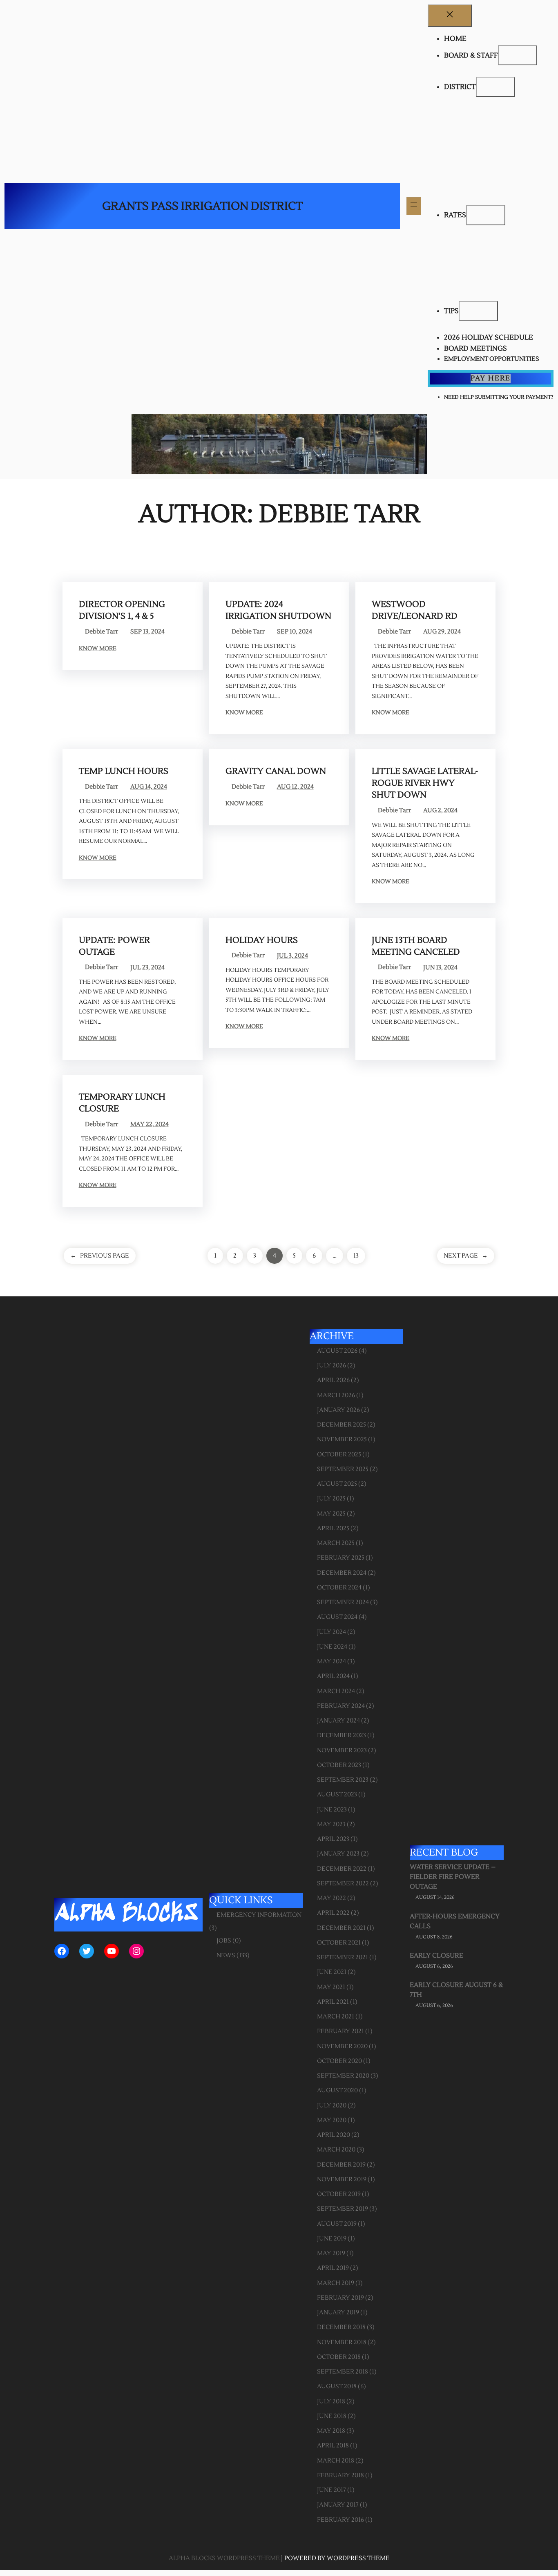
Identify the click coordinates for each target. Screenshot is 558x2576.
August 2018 (337, 2386)
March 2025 (336, 1543)
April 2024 (333, 1676)
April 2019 (333, 2268)
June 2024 (332, 1647)
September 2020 (343, 2076)
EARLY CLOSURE (436, 1956)
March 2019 (336, 2283)
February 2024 (341, 1706)
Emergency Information (259, 1915)
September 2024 (343, 1602)
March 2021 (336, 2017)
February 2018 (340, 2475)
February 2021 (340, 2031)
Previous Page (100, 1256)
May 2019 (331, 2253)
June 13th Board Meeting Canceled (416, 946)
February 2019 (340, 2298)
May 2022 (331, 1898)
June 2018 (332, 2416)
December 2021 (341, 1928)
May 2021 (331, 1987)
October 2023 (339, 1765)
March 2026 (336, 1395)
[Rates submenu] (486, 215)
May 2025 (331, 1514)
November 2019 (342, 2179)
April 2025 (333, 1528)
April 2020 (334, 2135)
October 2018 (339, 2357)
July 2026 (331, 1366)
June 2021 (332, 1972)
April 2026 (333, 1380)
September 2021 (343, 1957)
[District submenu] (496, 87)
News (226, 1955)
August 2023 (337, 1795)
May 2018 (331, 2431)
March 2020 (336, 2150)
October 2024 (339, 1588)
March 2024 (336, 1691)
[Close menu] (450, 16)
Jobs (224, 1941)
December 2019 (341, 2165)
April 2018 (333, 2446)
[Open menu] (414, 206)
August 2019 (337, 2224)
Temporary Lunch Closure (122, 1103)
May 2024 (331, 1661)
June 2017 (331, 2490)
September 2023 (343, 1780)
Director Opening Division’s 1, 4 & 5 (122, 610)
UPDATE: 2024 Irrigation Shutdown (278, 610)
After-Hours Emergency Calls (455, 1921)
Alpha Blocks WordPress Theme (224, 2558)
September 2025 (343, 1469)
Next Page (466, 1256)
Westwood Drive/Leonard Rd (415, 610)
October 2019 (339, 2194)
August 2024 (337, 1617)
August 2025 (337, 1484)
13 (356, 1256)
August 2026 (337, 1351)
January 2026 (338, 1410)
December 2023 (341, 1735)
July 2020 (332, 2106)
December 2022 (342, 1869)
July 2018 (331, 2402)
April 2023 (333, 1839)
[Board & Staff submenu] (518, 56)
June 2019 (332, 2239)
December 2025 (341, 1425)
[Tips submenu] (478, 311)
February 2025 (341, 1558)
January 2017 (338, 2505)
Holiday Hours (262, 940)
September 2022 (343, 1884)
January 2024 (338, 1721)
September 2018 (343, 2372)
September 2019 (343, 2209)
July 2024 (331, 1632)
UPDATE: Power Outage (114, 946)
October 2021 (339, 1943)
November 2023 (342, 1750)
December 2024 (342, 1573)
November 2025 (342, 1439)
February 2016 (340, 2520)
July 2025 (331, 1499)
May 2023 (331, 1824)
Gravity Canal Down (276, 771)
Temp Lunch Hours (124, 771)
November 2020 (342, 2046)
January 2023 (338, 1854)
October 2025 (339, 1455)
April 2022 (333, 1913)
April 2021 (333, 2002)
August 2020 (337, 2090)
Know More (98, 649)
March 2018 (336, 2461)
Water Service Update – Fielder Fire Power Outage (453, 1877)
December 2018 (341, 2327)
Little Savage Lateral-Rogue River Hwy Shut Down (425, 783)
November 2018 (342, 2342)
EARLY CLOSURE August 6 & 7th (456, 1990)
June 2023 (332, 1810)
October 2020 (339, 2061)
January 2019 (338, 2313)
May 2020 (332, 2120)
